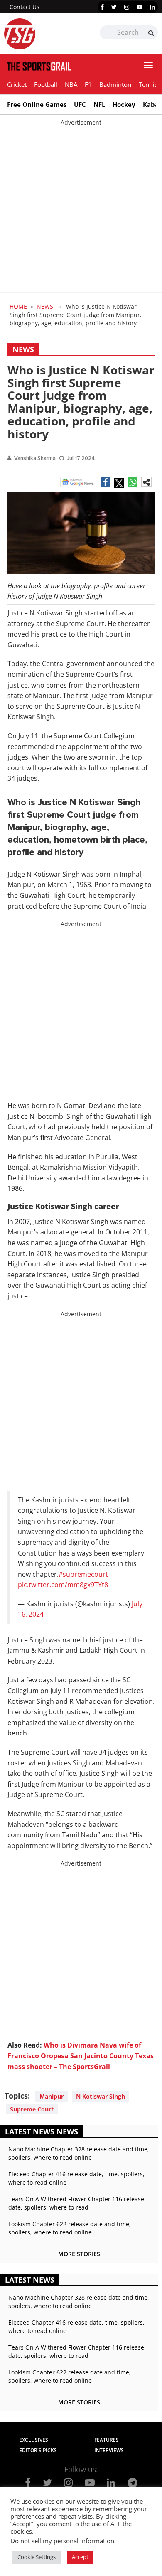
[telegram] (133, 2483)
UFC (80, 104)
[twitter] (114, 7)
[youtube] (140, 7)
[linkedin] (152, 7)
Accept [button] (80, 2557)
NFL (99, 104)
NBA (71, 84)
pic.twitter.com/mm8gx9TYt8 (63, 1585)
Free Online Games (37, 104)
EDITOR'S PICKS (38, 2450)
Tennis (148, 84)
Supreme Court (32, 2109)
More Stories (79, 2254)
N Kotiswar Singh (101, 2096)
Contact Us (25, 7)
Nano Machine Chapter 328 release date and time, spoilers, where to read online (79, 2153)
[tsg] (43, 34)
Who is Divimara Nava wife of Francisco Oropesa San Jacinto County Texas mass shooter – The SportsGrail (81, 2056)
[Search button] (151, 33)
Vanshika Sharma (35, 458)
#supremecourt (83, 1574)
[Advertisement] (81, 208)
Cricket (17, 84)
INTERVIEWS (109, 2450)
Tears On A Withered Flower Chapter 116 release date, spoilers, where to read (76, 2203)
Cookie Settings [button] (37, 2557)
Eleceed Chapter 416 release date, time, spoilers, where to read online (76, 2178)
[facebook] (102, 7)
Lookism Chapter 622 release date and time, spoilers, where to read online (70, 2228)
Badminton (115, 84)
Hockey (124, 104)
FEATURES (107, 2440)
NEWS (45, 306)
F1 (88, 84)
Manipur (52, 2096)
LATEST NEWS (30, 2280)
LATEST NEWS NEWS (42, 2131)
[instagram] (127, 7)
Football (46, 84)
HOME (18, 306)
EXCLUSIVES (34, 2440)
